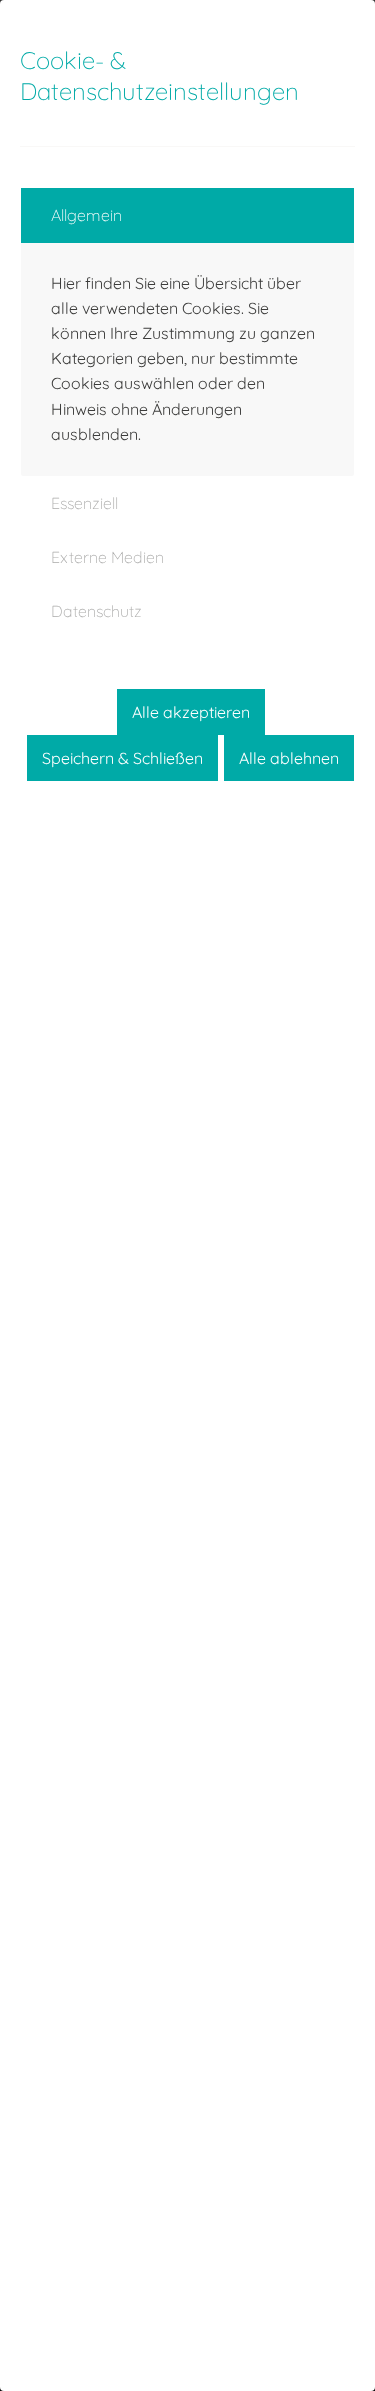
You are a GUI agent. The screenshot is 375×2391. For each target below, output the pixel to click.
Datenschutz (96, 611)
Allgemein (86, 215)
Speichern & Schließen (122, 758)
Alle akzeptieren (191, 712)
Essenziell (84, 503)
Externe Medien (107, 557)
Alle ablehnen (289, 758)
